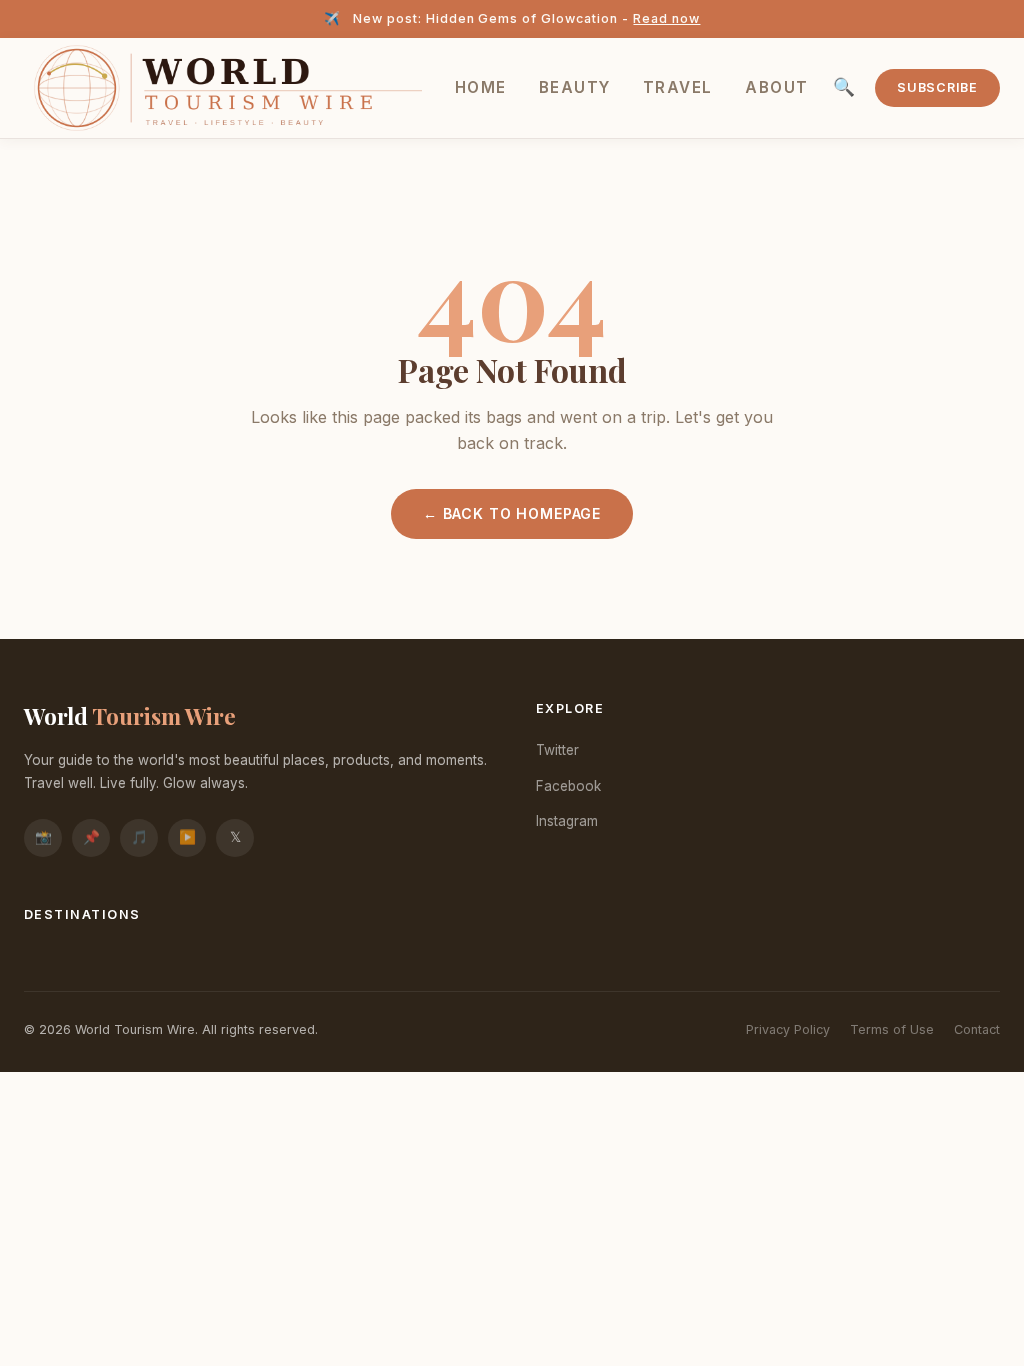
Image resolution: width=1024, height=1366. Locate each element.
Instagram (567, 821)
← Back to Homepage (512, 513)
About (777, 87)
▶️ (187, 837)
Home (481, 87)
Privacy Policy (788, 1029)
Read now (666, 18)
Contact (977, 1029)
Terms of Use (892, 1029)
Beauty (575, 87)
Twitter (557, 750)
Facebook (568, 786)
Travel (678, 87)
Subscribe (937, 87)
